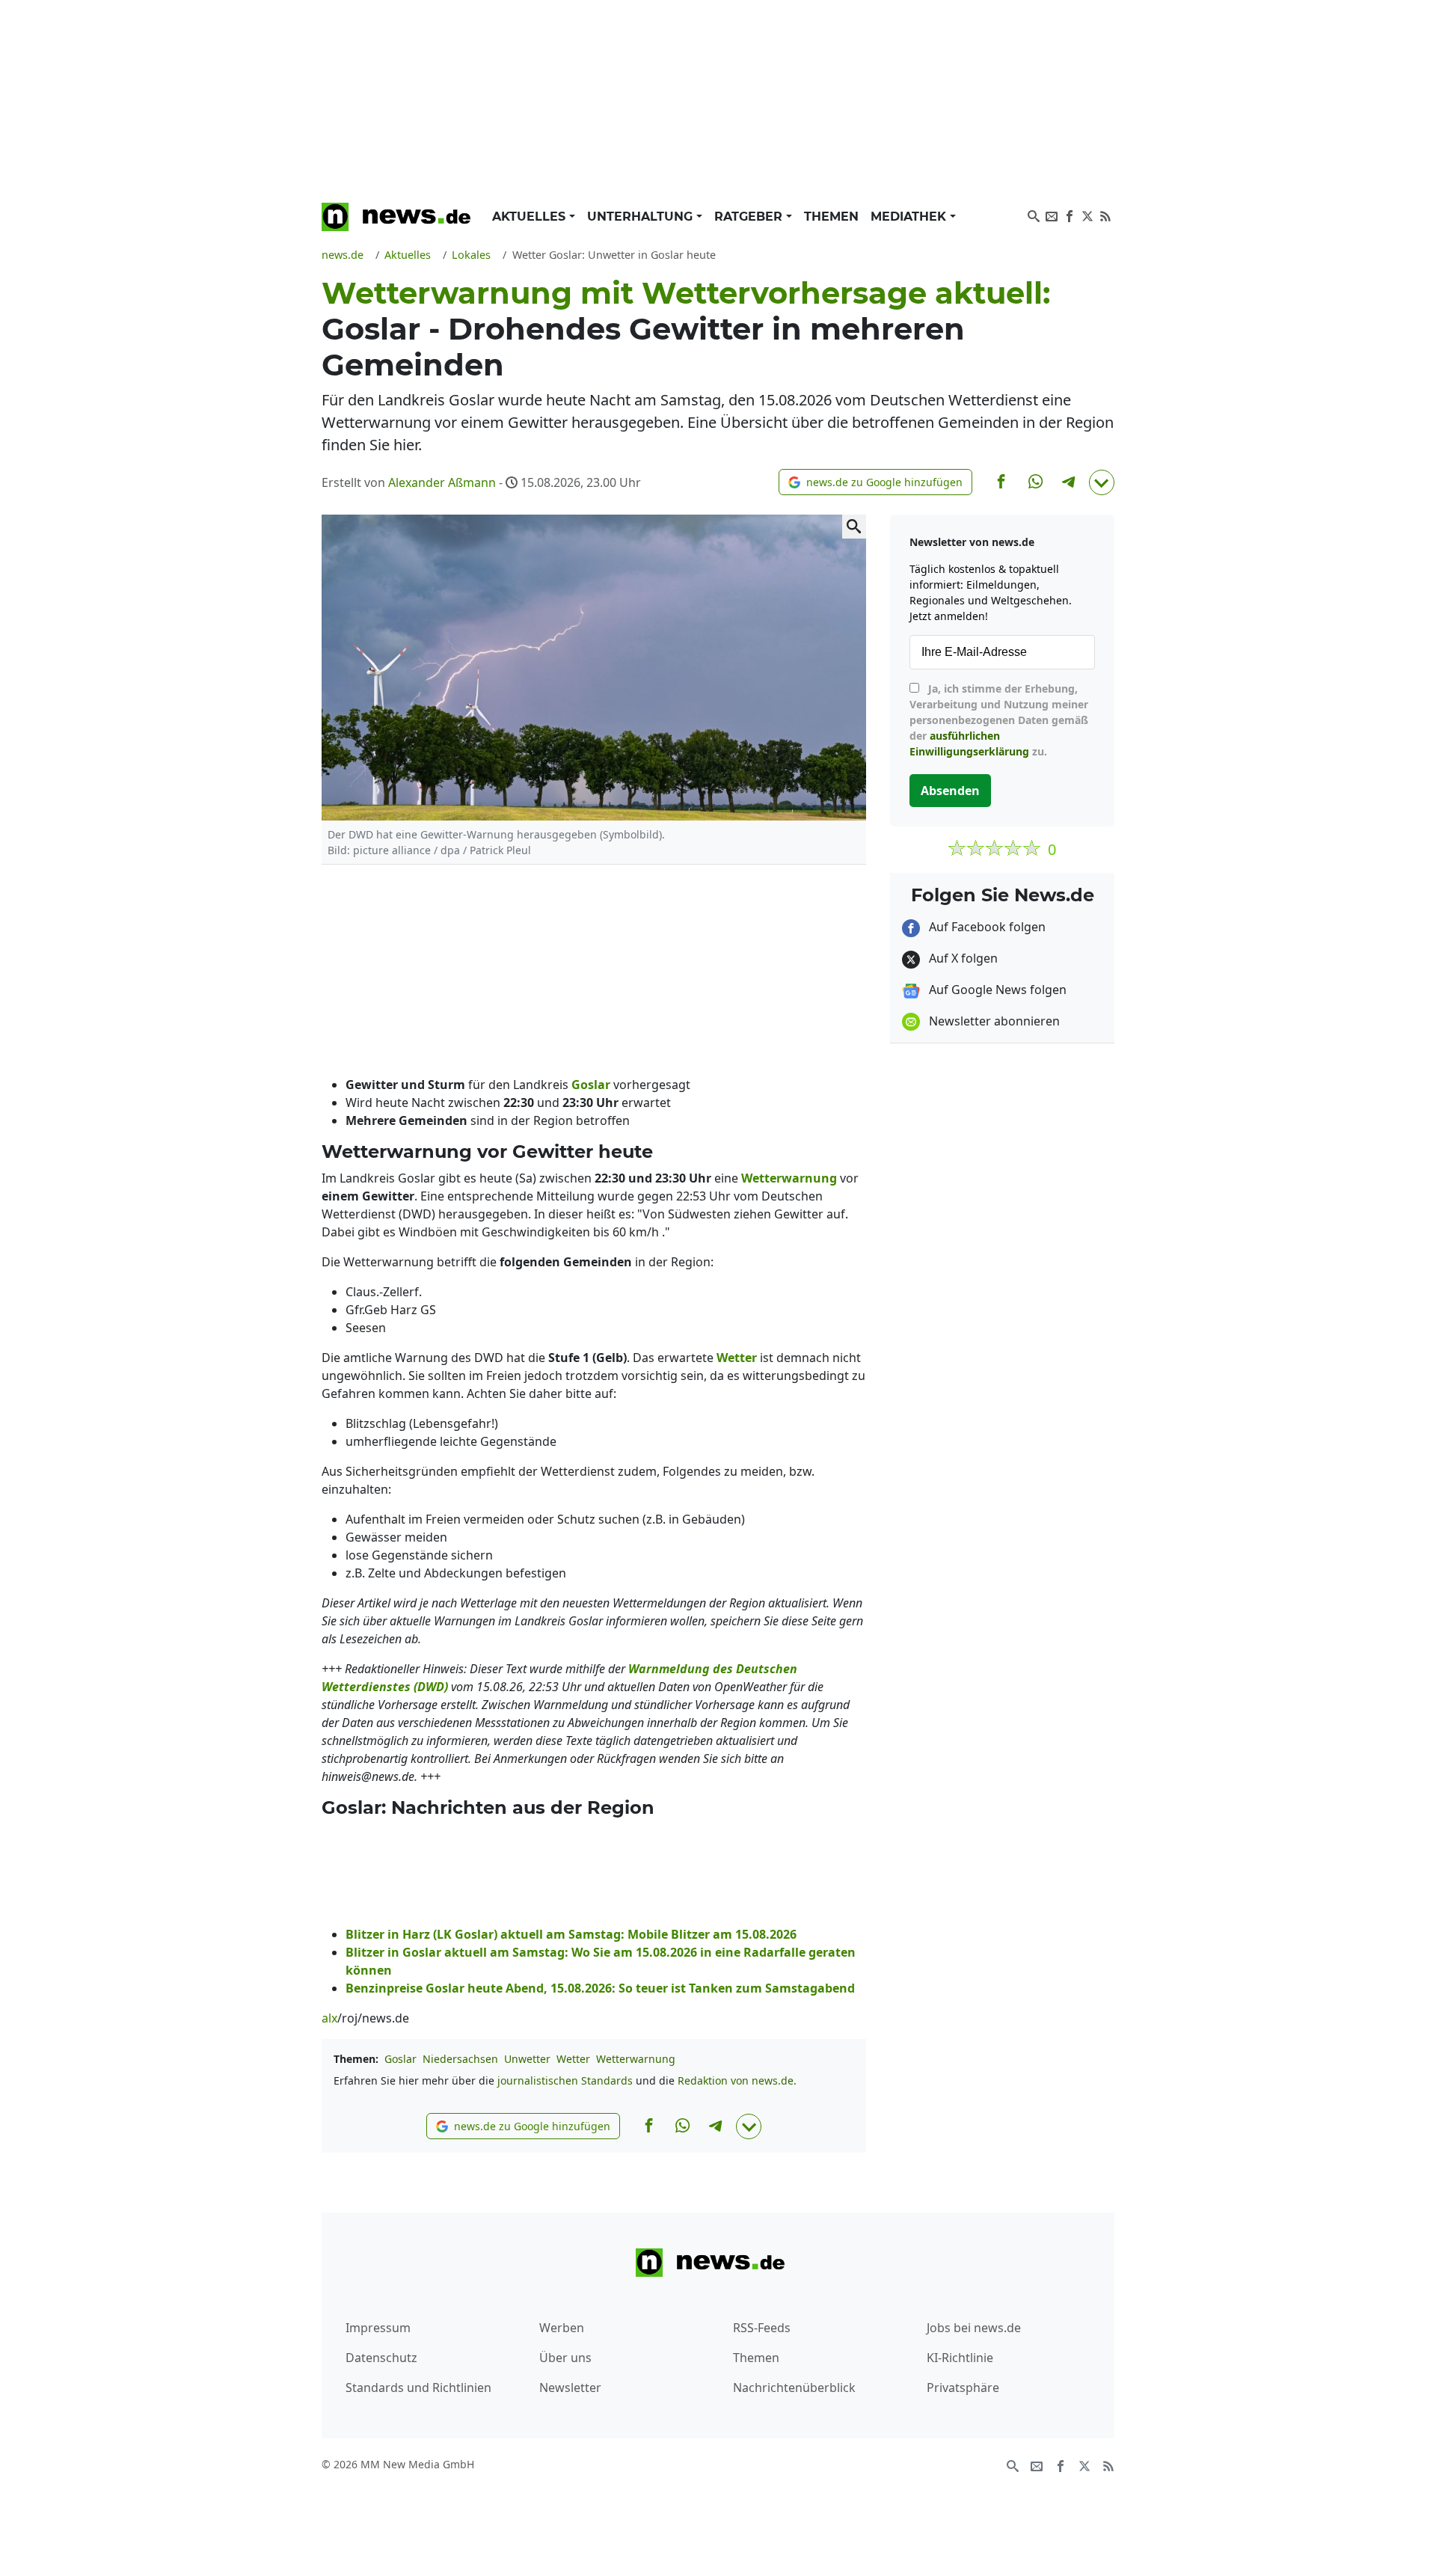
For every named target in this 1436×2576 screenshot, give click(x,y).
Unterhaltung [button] (642, 217)
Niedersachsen (460, 2059)
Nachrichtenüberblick (794, 2388)
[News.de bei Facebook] (1070, 215)
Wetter (573, 2059)
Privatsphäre (963, 2388)
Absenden (950, 791)
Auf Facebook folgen (986, 927)
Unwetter (527, 2059)
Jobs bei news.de (974, 2328)
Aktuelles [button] (531, 217)
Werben (562, 2328)
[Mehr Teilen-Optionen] (1102, 482)
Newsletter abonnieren (993, 1021)
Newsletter (570, 2388)
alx (329, 2018)
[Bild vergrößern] (854, 527)
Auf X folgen (962, 958)
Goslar (401, 2059)
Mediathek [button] (910, 217)
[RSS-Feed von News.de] (1105, 215)
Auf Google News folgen (996, 990)
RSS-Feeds (762, 2328)
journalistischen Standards (565, 2080)
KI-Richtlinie (960, 2358)
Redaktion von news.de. (737, 2080)
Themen (831, 217)
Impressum (378, 2328)
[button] (875, 482)
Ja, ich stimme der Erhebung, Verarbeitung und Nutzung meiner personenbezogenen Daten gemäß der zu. (999, 720)
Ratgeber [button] (750, 217)
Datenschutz (381, 2358)
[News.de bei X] (1087, 215)
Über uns (565, 2358)
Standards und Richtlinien (418, 2388)
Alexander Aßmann (442, 482)
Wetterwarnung (636, 2059)
